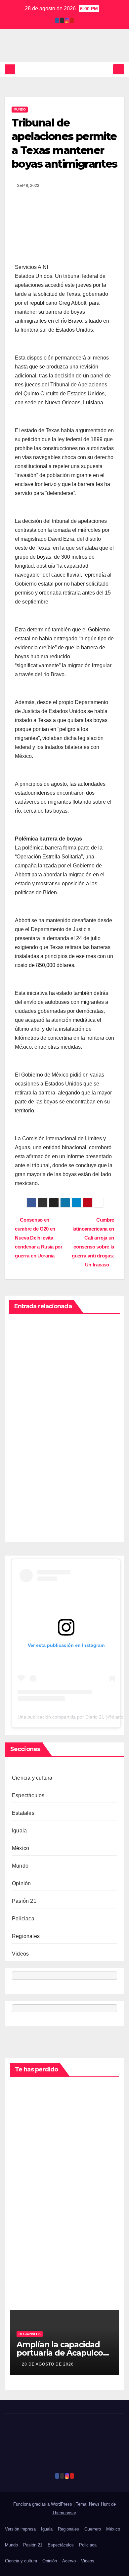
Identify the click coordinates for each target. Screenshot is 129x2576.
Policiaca (23, 1919)
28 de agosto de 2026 (48, 2364)
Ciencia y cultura (32, 1778)
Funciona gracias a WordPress (43, 2504)
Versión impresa (20, 2529)
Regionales (26, 1936)
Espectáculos (28, 1795)
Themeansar (64, 2513)
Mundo (20, 109)
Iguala (19, 1831)
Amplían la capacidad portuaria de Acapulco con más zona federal (60, 2353)
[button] (107, 69)
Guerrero (93, 2529)
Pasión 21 (24, 1901)
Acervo (69, 2561)
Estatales (23, 1813)
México (21, 1848)
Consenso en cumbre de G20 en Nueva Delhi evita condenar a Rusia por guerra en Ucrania (39, 1238)
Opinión (21, 1883)
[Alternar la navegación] (119, 69)
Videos (20, 1954)
